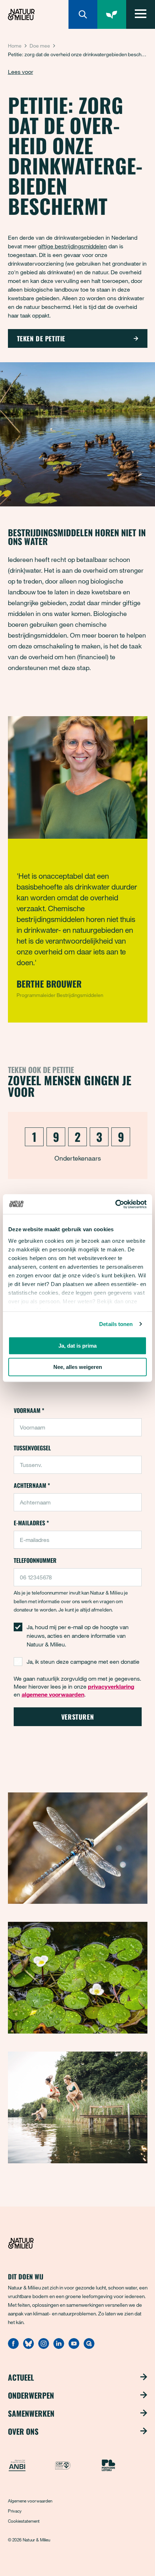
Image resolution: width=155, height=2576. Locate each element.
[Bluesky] (28, 2347)
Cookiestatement (24, 2521)
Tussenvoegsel (32, 1448)
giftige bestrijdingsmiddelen (72, 246)
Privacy (15, 2511)
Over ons (23, 2431)
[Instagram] (44, 2347)
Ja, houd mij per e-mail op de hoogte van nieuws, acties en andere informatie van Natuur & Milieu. (78, 1636)
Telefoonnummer (35, 1560)
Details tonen (116, 1324)
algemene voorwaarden (53, 1694)
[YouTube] (74, 2347)
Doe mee (40, 46)
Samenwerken (31, 2413)
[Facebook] (13, 2347)
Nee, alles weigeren (78, 1367)
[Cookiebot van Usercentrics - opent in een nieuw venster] (115, 1204)
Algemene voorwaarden (30, 2501)
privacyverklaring (111, 1686)
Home (15, 46)
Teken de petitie (41, 338)
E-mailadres (31, 1523)
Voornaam (29, 1410)
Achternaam (32, 1485)
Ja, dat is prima (77, 1346)
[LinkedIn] (59, 2347)
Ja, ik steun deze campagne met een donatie (83, 1662)
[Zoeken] (83, 14)
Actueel (21, 2377)
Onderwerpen (31, 2395)
